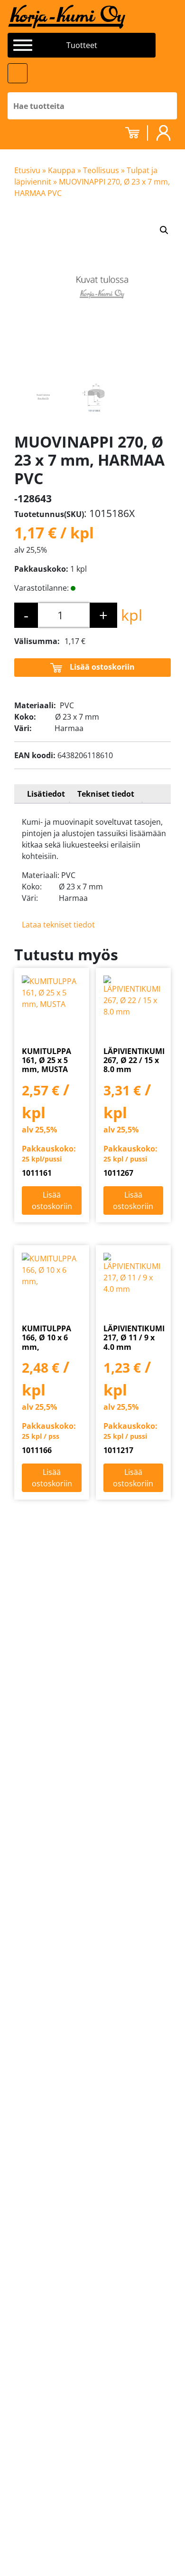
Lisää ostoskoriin (102, 667)
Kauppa (62, 170)
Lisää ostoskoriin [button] (52, 1200)
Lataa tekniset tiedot (58, 925)
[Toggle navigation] (18, 73)
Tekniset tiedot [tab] (106, 794)
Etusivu (27, 170)
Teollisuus (101, 170)
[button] (164, 230)
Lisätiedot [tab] (46, 794)
